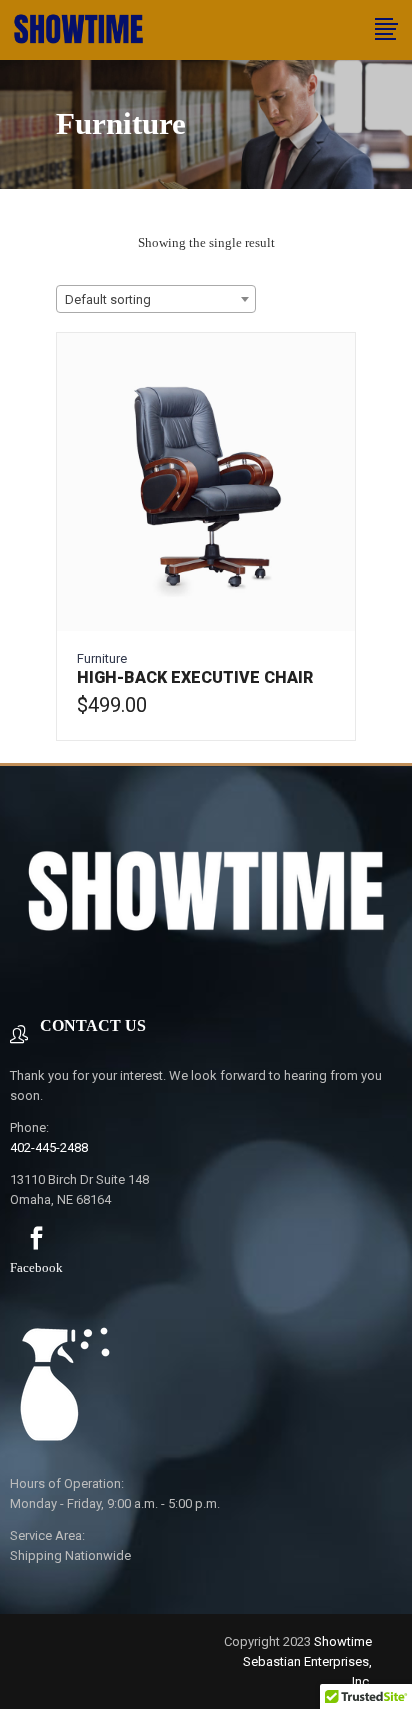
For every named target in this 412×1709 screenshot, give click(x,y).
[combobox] (156, 299)
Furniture (102, 658)
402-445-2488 (49, 1147)
